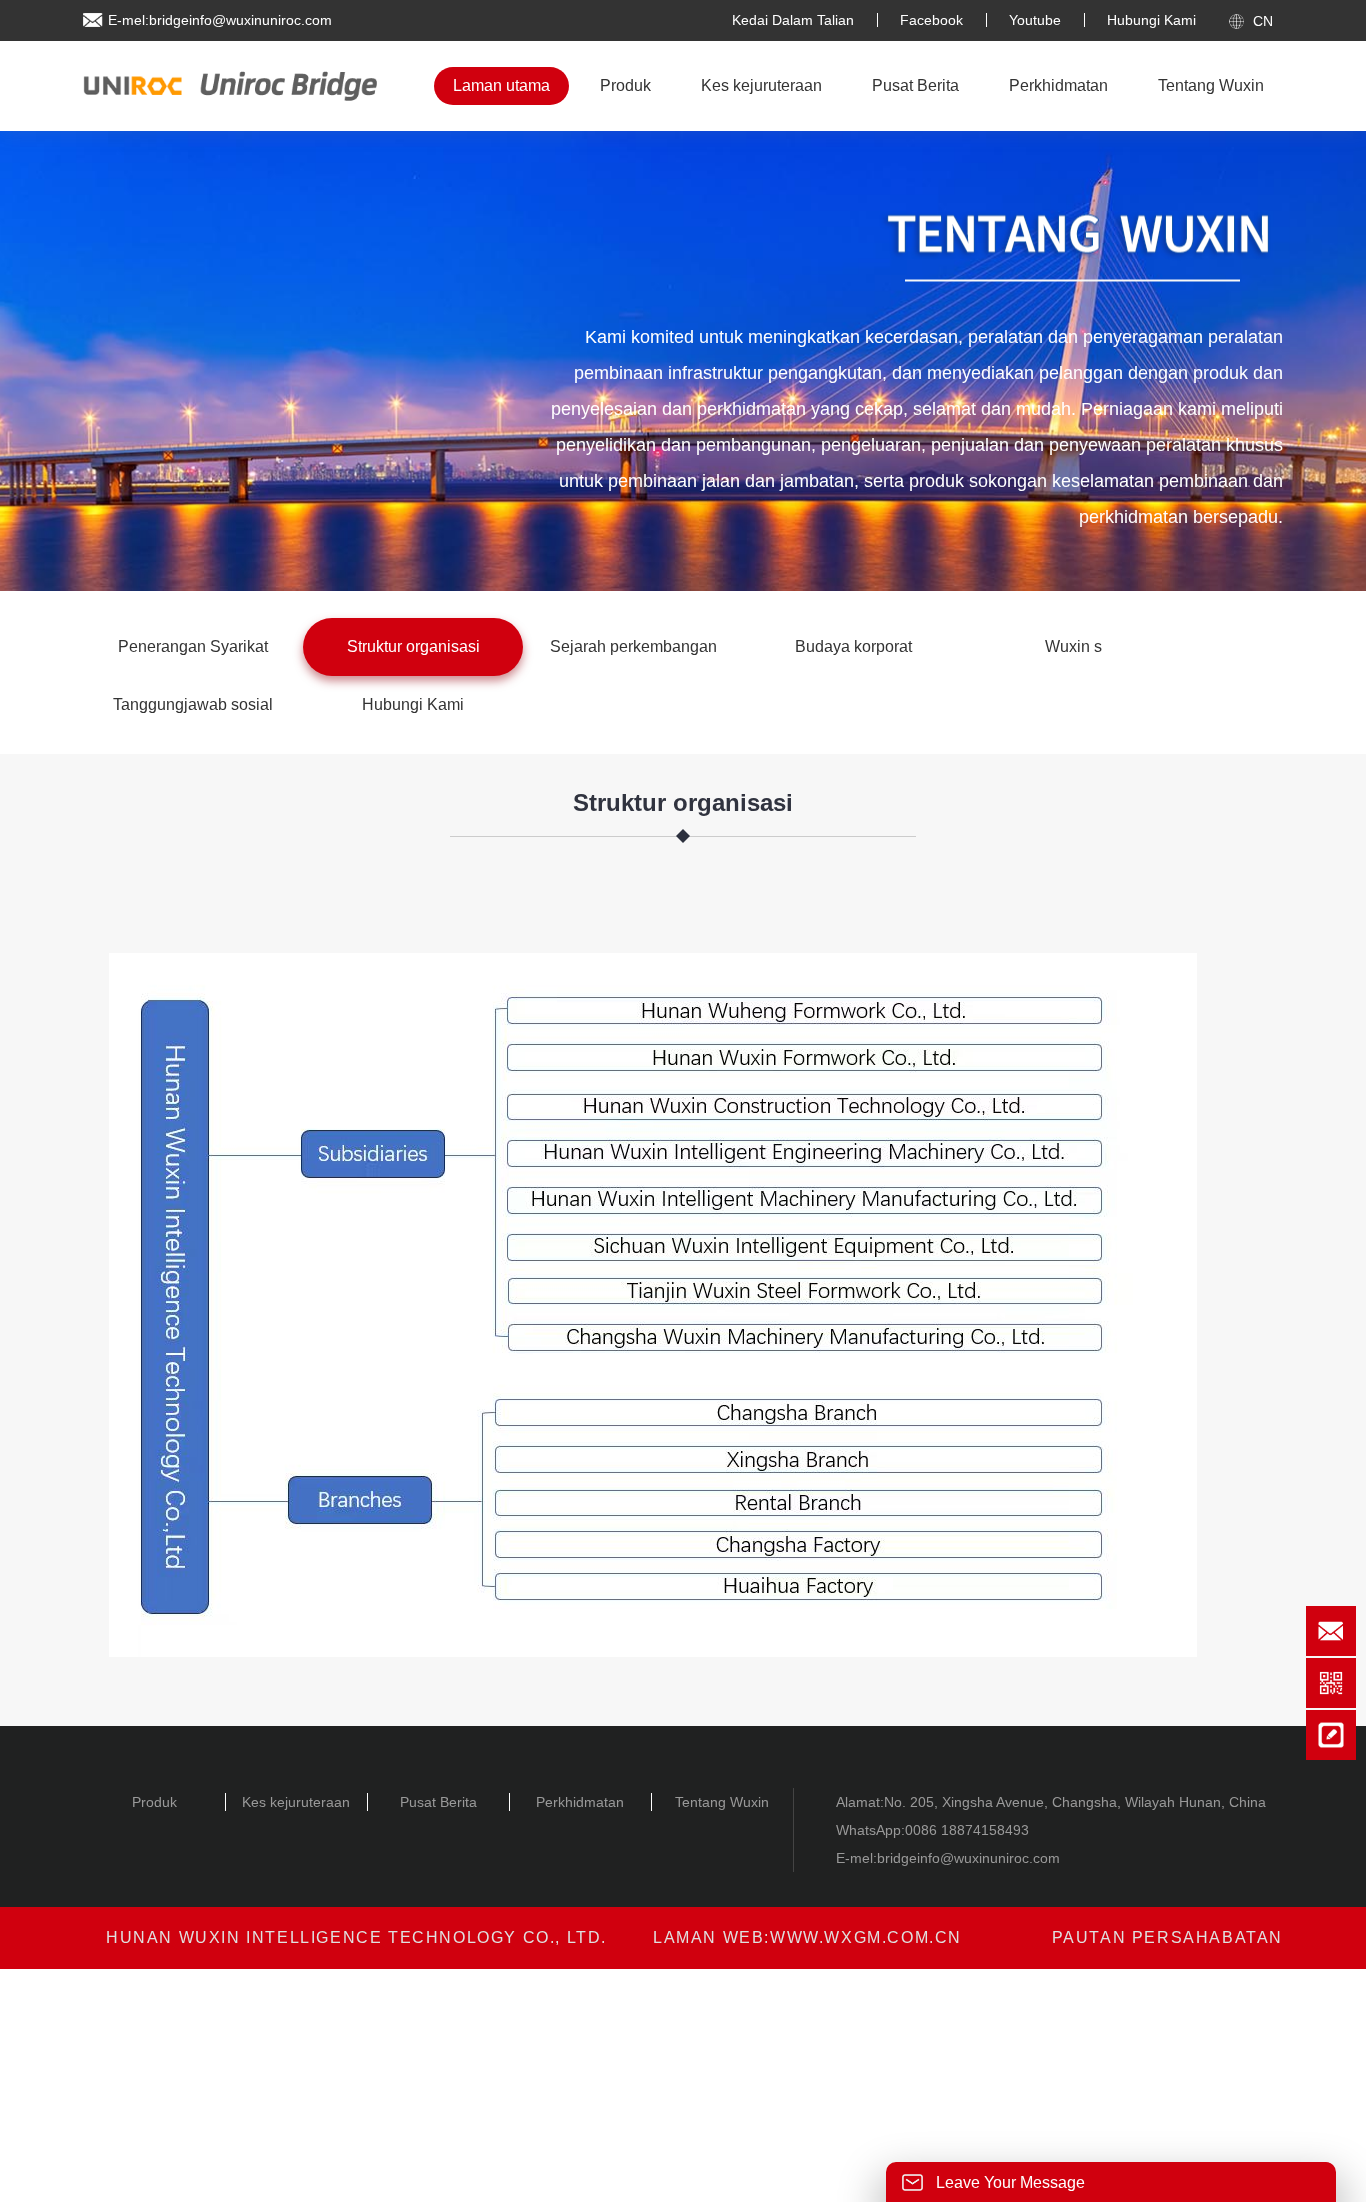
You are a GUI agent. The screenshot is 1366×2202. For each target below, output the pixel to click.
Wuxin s (1073, 646)
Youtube (1035, 20)
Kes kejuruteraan (761, 85)
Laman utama (501, 85)
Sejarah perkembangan (633, 646)
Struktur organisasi (413, 646)
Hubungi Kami (1151, 20)
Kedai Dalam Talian (793, 20)
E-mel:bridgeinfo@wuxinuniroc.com (220, 20)
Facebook (931, 20)
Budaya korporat (853, 646)
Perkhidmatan (1058, 85)
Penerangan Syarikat (193, 646)
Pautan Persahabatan (1167, 1937)
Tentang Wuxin (1211, 85)
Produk (625, 85)
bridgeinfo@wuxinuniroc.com (968, 1858)
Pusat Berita (915, 85)
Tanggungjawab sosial (193, 704)
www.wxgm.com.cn (866, 1937)
